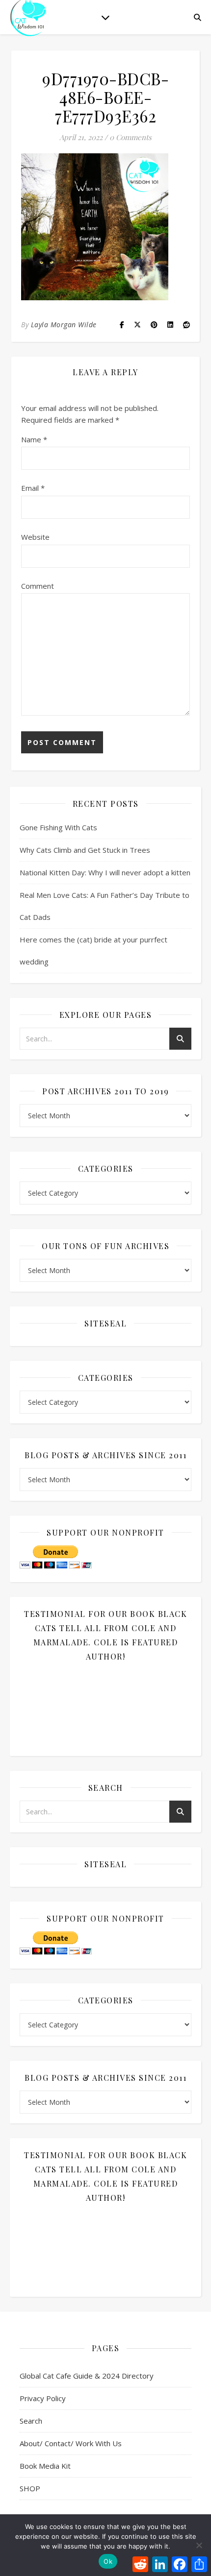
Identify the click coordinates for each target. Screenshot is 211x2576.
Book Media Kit (45, 2466)
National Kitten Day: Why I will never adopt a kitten (105, 872)
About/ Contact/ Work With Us (71, 2443)
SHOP (30, 2488)
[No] (199, 2545)
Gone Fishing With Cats (58, 827)
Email (33, 488)
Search (31, 2421)
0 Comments (131, 137)
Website (35, 537)
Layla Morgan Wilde (64, 325)
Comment (38, 586)
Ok (108, 2561)
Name (34, 439)
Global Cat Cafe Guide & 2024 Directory (87, 2376)
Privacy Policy (43, 2398)
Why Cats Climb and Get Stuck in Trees (85, 850)
